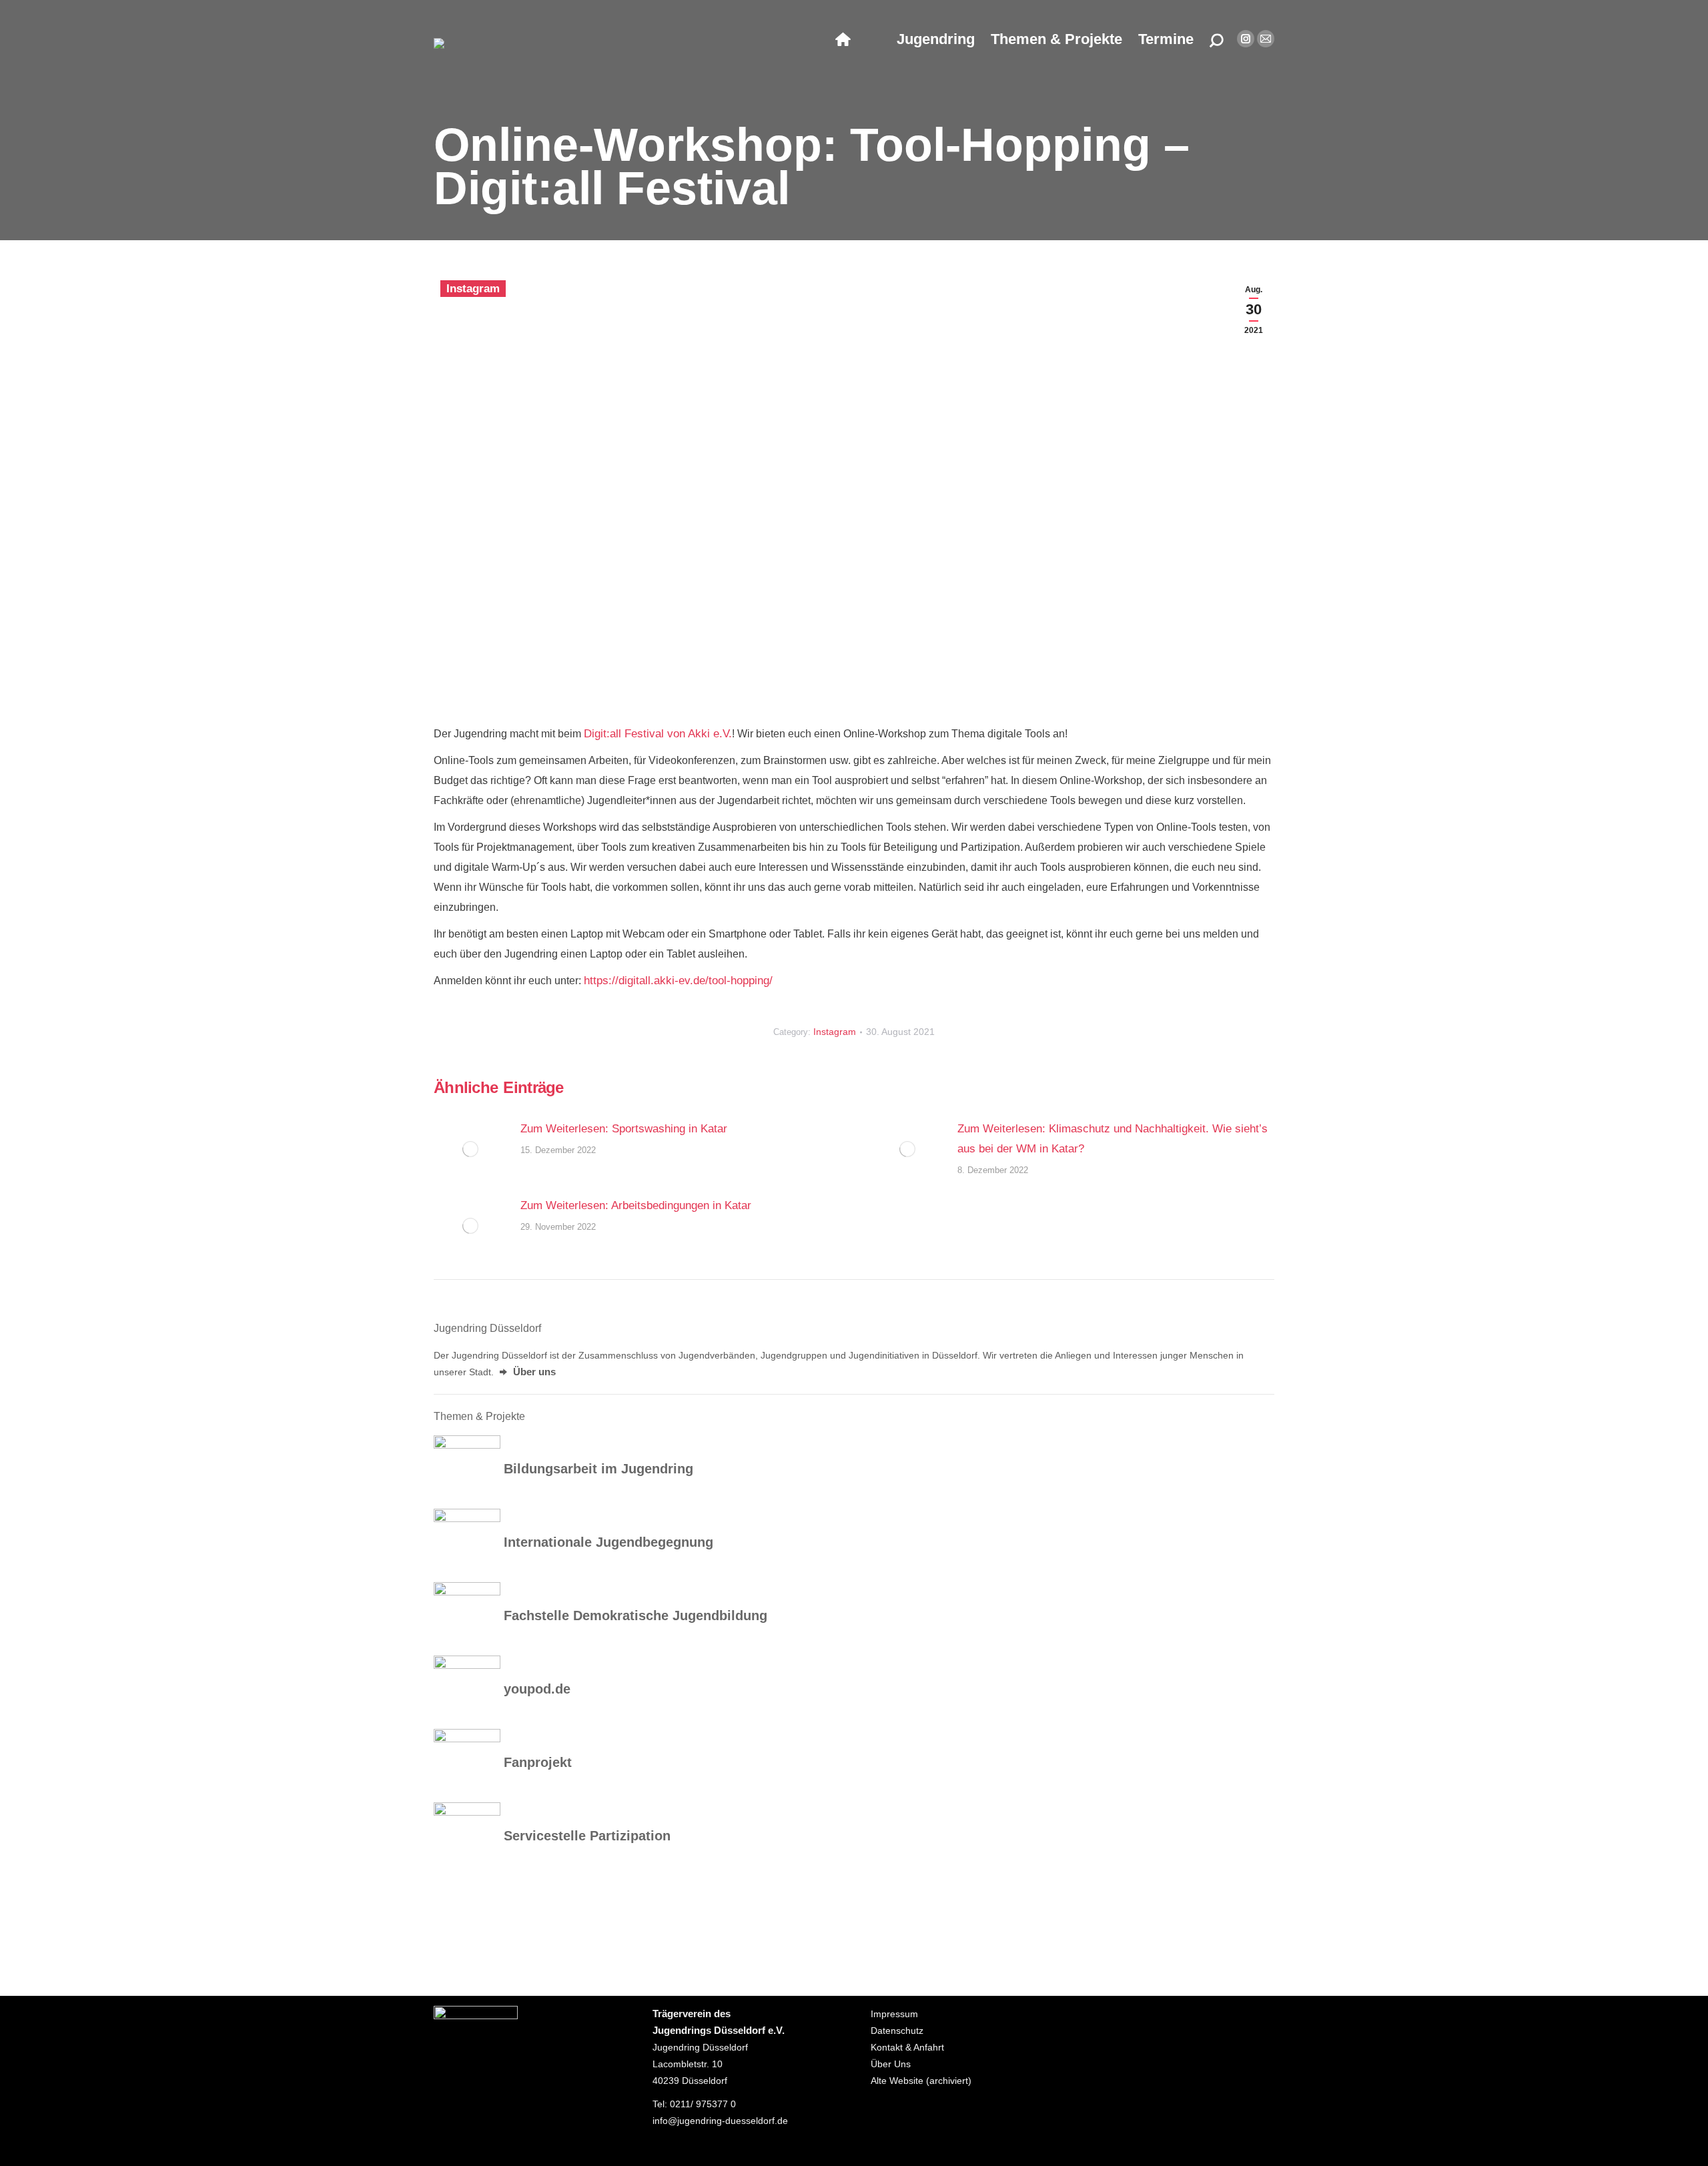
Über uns (533, 1372)
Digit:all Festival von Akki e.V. (658, 734)
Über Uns (891, 2064)
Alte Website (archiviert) (921, 2081)
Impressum (894, 2014)
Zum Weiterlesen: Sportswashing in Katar (624, 1129)
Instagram (473, 289)
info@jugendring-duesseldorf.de (720, 2121)
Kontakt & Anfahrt (907, 2047)
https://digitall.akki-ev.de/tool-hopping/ (678, 981)
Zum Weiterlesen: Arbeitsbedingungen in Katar (636, 1205)
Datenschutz (897, 2031)
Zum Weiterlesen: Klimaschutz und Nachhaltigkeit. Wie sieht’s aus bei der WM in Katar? (1113, 1139)
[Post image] (470, 1149)
